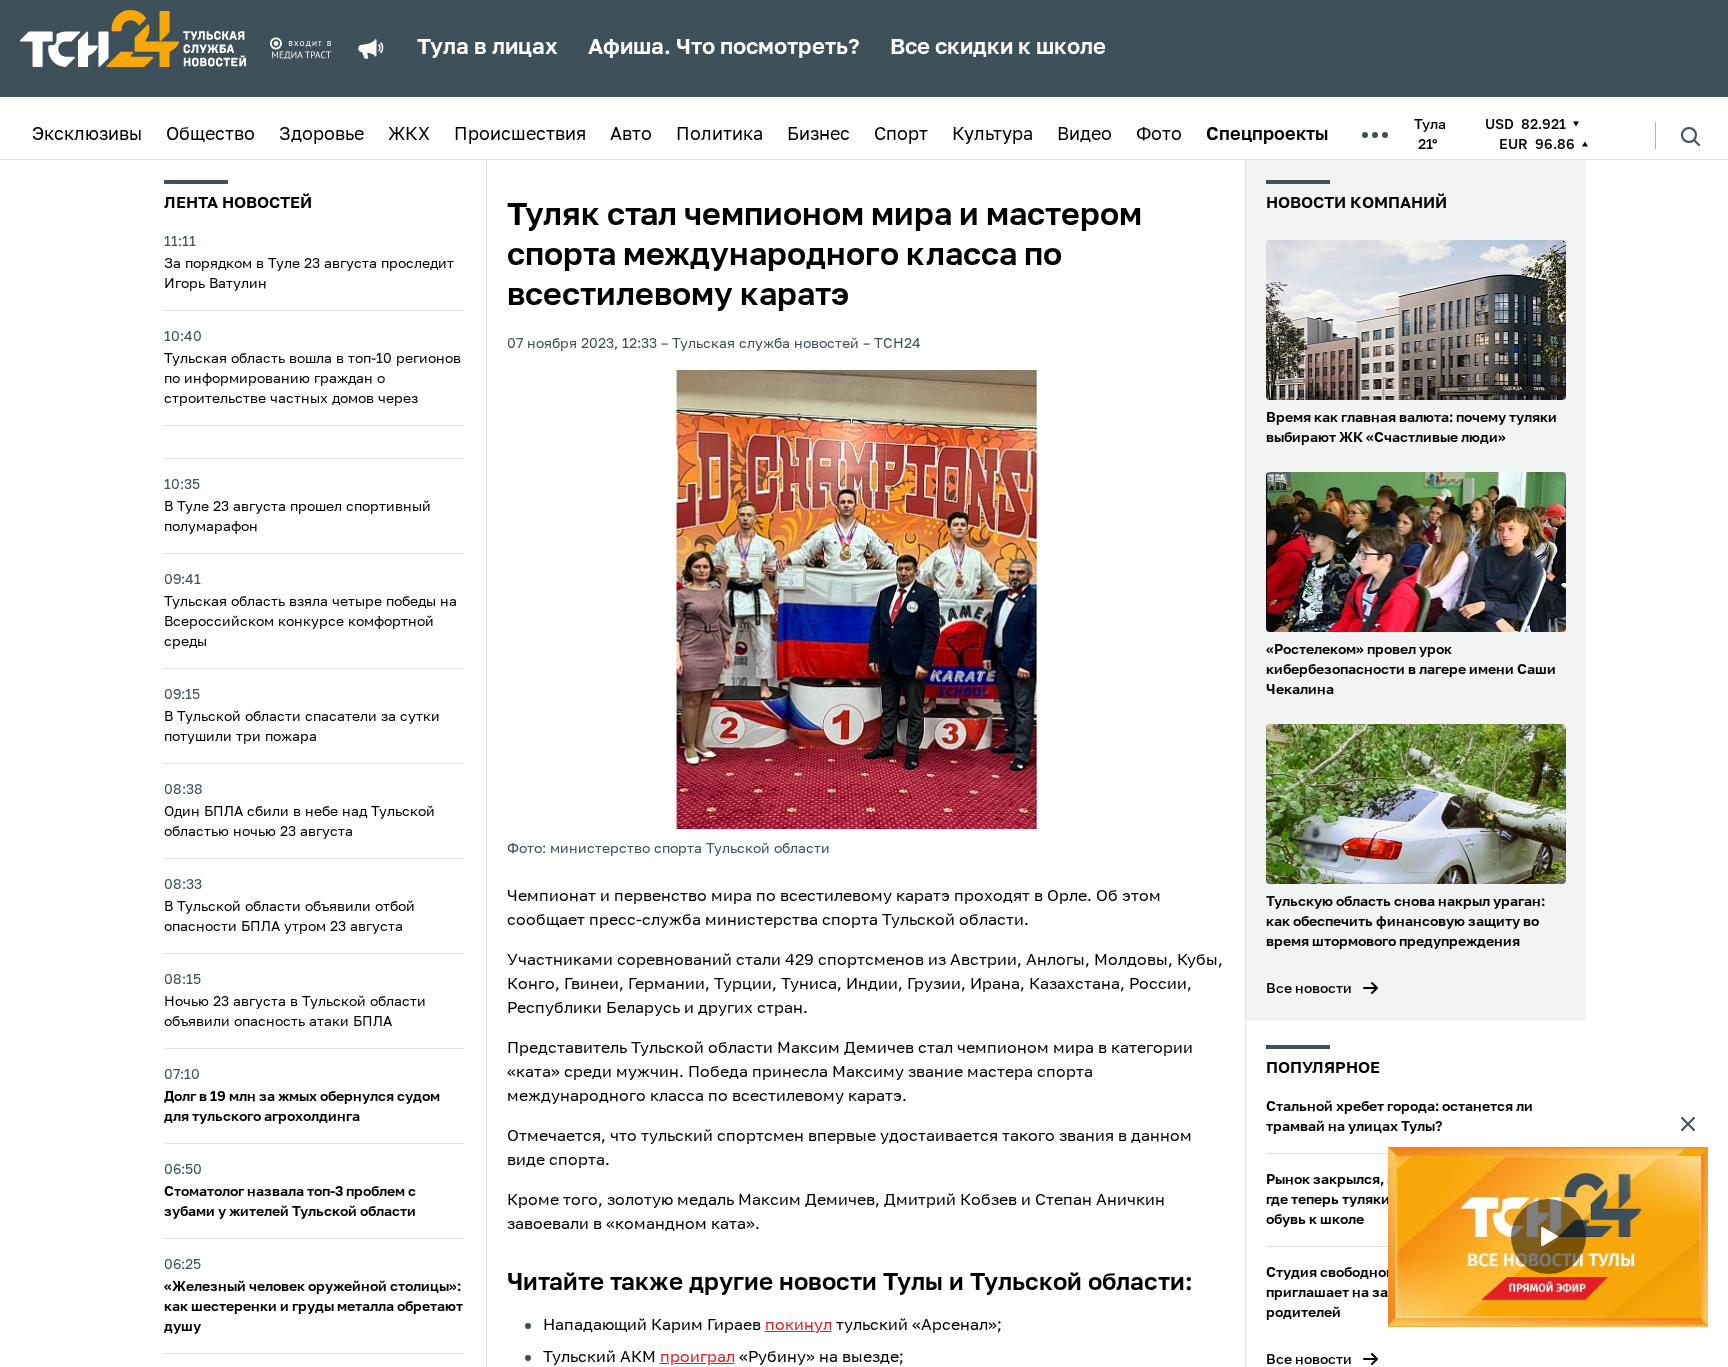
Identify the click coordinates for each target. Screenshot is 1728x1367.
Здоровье (321, 135)
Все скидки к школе (998, 48)
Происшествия (520, 135)
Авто (631, 135)
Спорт (901, 135)
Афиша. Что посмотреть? (724, 48)
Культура (992, 135)
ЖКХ (409, 135)
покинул (798, 1326)
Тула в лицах (487, 48)
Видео (1084, 135)
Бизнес (818, 135)
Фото (1159, 135)
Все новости (1309, 989)
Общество (210, 135)
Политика (719, 135)
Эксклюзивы (87, 135)
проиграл (697, 1358)
